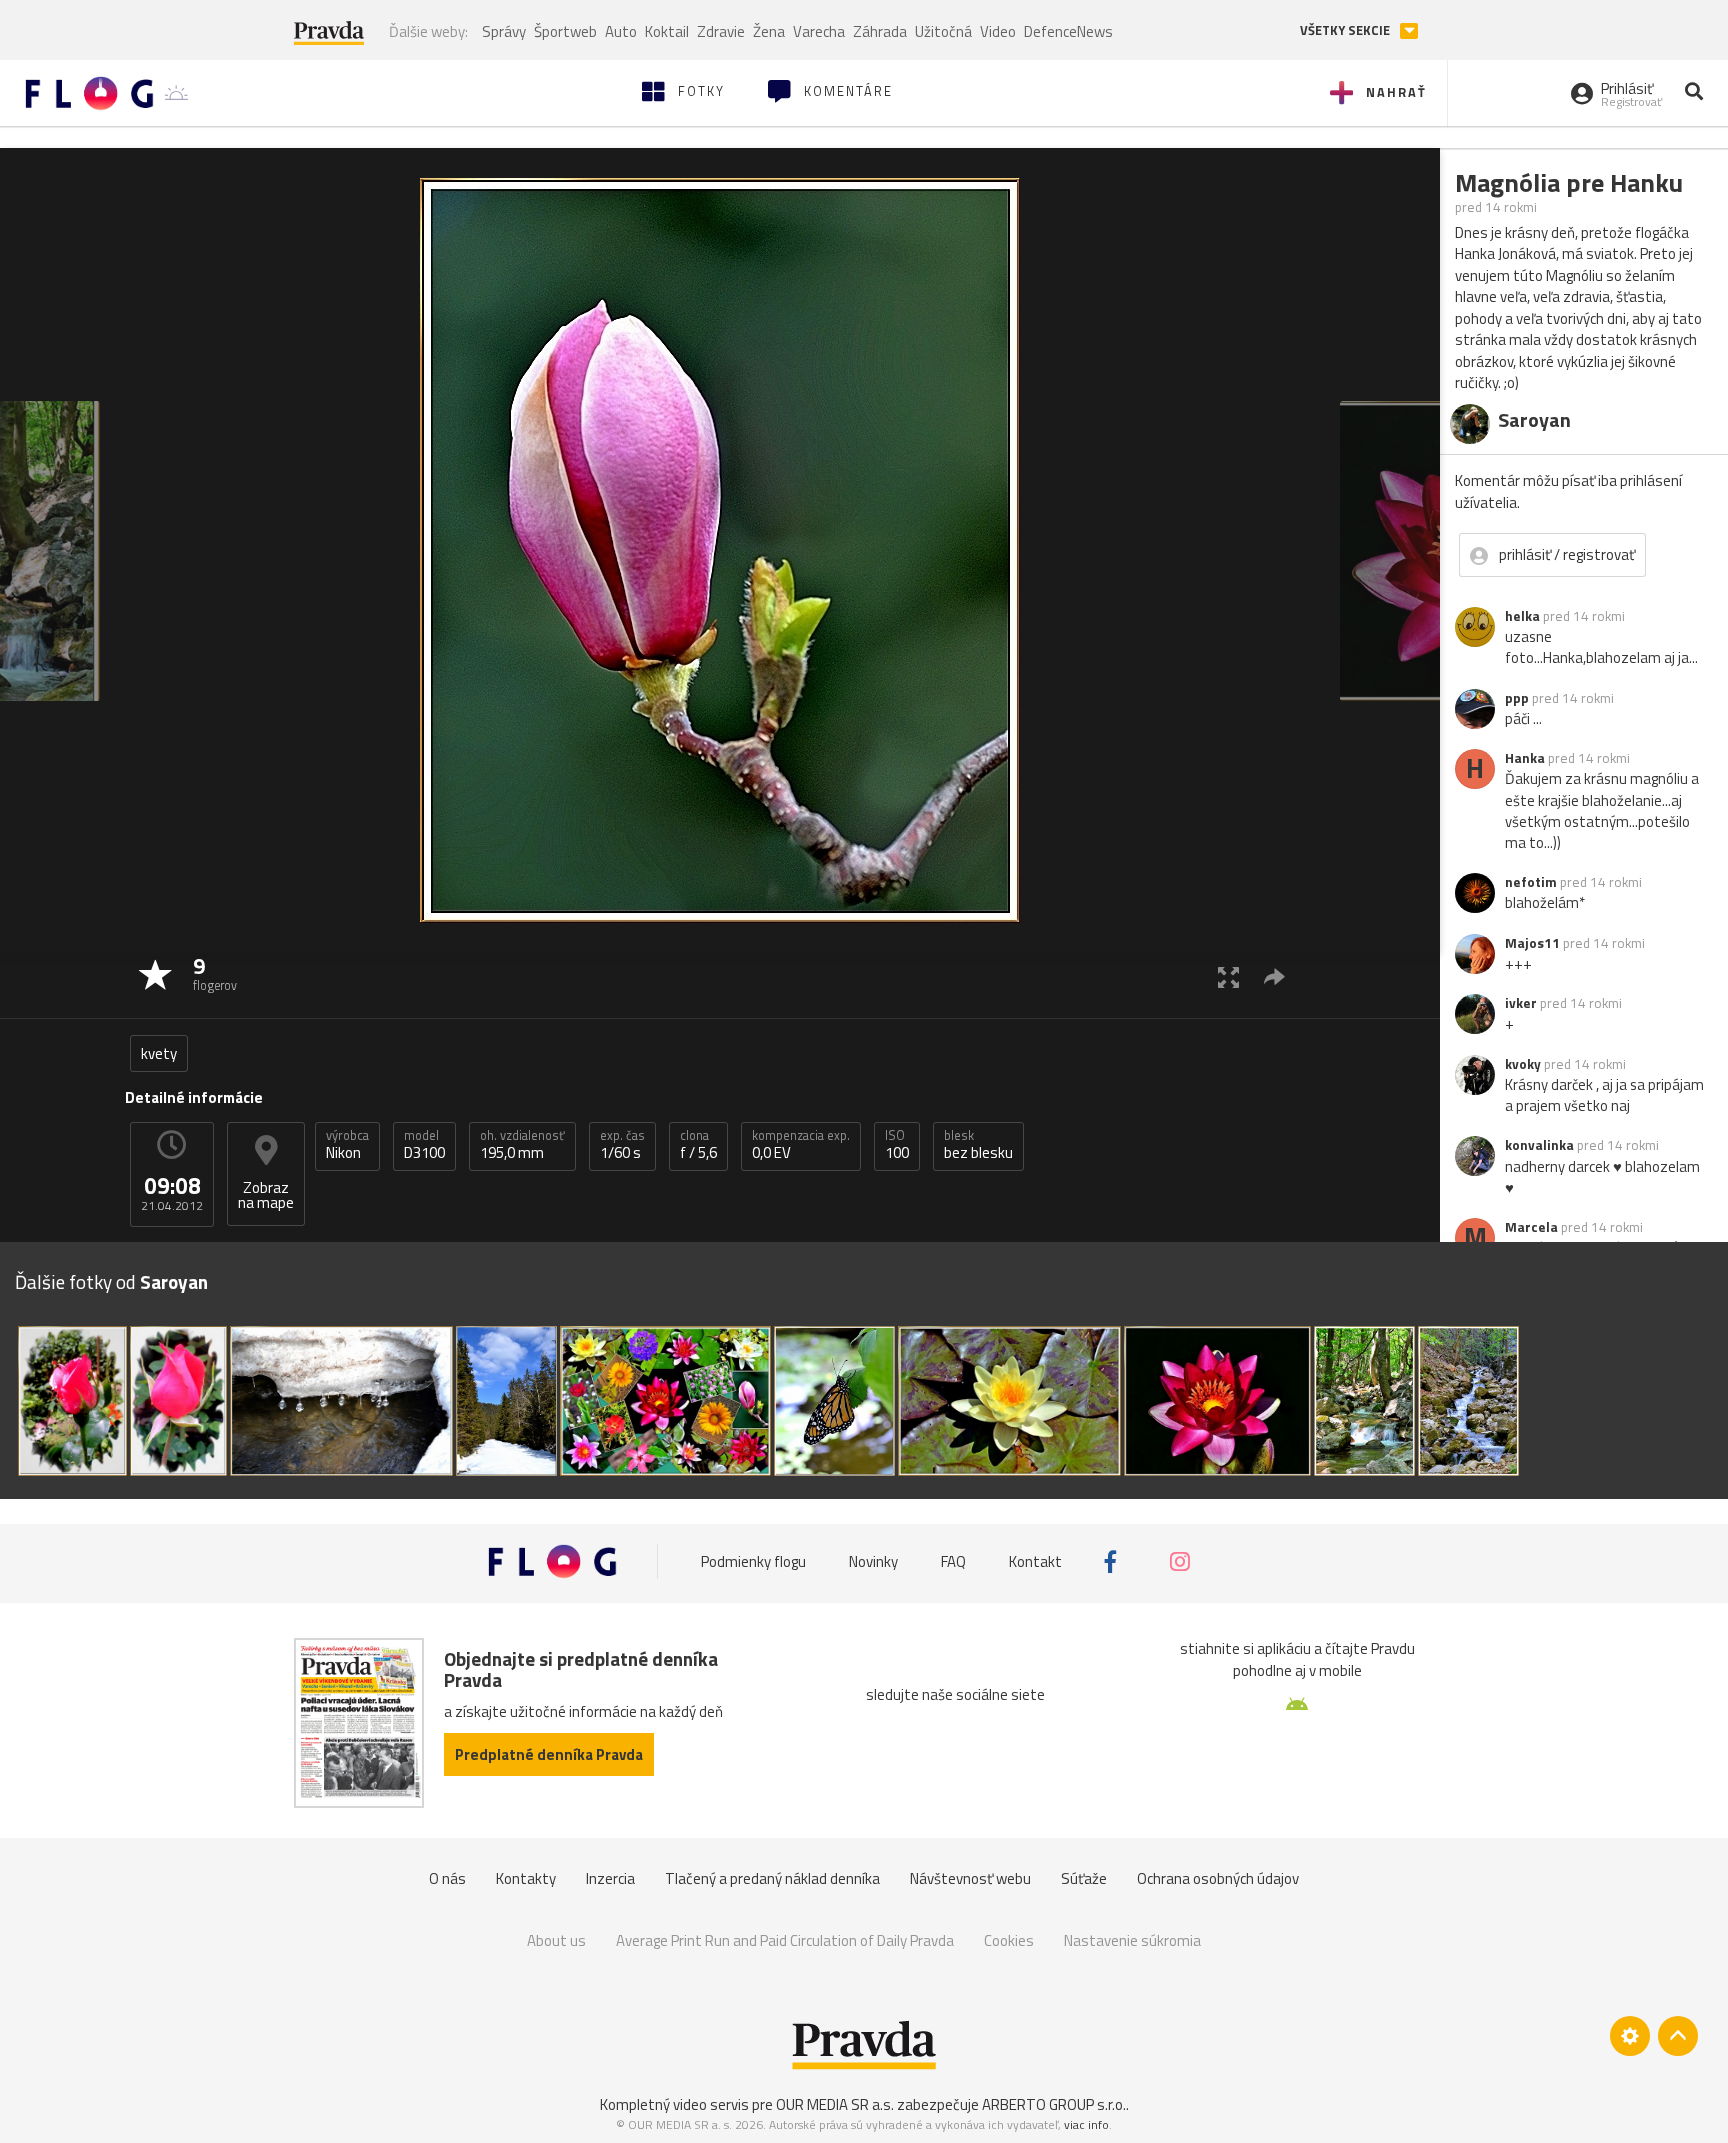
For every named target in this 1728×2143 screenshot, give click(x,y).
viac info (1086, 2124)
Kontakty (526, 1878)
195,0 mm (522, 1145)
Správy (504, 31)
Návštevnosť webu (970, 1878)
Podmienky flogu (753, 1561)
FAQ (953, 1561)
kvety (159, 1053)
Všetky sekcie (1346, 30)
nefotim (1531, 882)
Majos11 (1532, 943)
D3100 (424, 1145)
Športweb (565, 31)
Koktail (667, 31)
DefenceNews (1068, 31)
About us (556, 1940)
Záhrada (880, 31)
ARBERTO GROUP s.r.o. (1054, 2104)
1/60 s (622, 1145)
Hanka (1525, 758)
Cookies (1009, 1940)
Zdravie (721, 31)
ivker (1521, 1003)
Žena (769, 31)
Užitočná (943, 31)
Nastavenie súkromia (1132, 1940)
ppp (1517, 698)
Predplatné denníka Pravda (549, 1754)
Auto (621, 31)
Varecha (819, 31)
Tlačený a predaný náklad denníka (772, 1878)
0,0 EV (801, 1145)
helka (1522, 616)
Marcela (1531, 1227)
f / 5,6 (698, 1145)
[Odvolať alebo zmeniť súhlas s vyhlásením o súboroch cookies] (1630, 2036)
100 (897, 1145)
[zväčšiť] (1228, 976)
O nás (447, 1878)
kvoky (1523, 1064)
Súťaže (1084, 1878)
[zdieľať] (1274, 976)
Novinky (873, 1561)
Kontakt (1035, 1561)
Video (998, 31)
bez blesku (978, 1145)
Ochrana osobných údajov (1218, 1878)
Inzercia (610, 1878)
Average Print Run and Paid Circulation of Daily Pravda (785, 1940)
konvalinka (1539, 1145)
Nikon (347, 1145)
